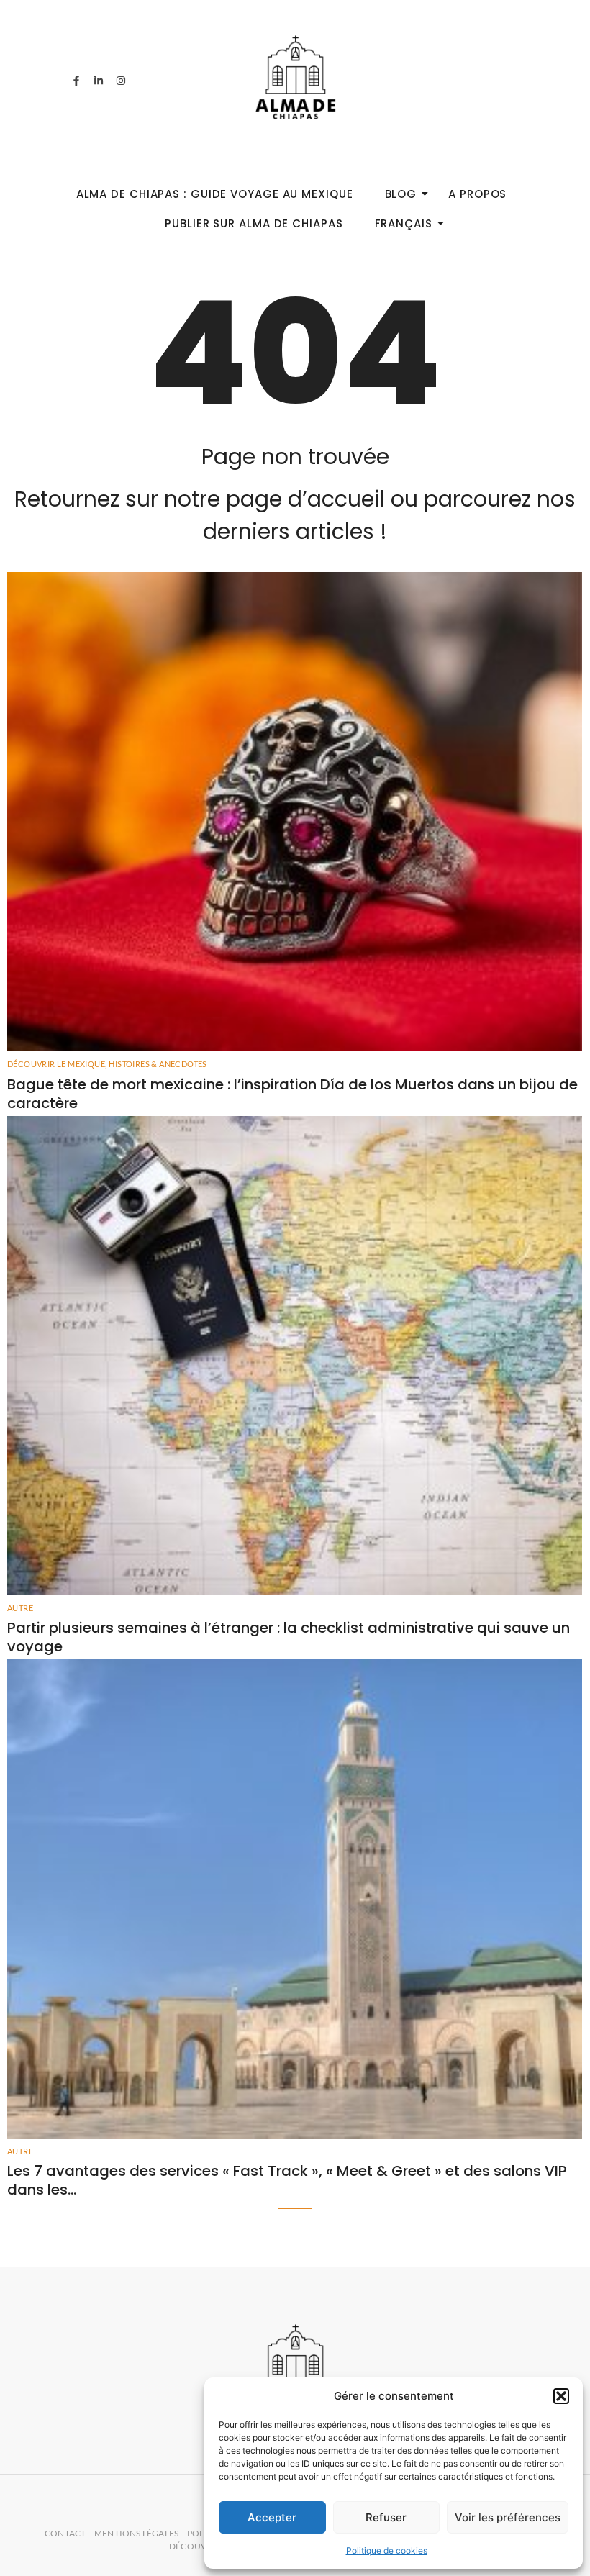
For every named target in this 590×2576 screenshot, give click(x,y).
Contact (65, 2533)
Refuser (386, 2517)
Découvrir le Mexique (57, 1064)
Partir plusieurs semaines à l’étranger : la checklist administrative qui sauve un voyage (289, 1637)
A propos (477, 194)
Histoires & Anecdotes (158, 1064)
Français (404, 223)
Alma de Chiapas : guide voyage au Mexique (215, 194)
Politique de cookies (387, 2550)
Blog (401, 194)
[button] (561, 2396)
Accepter (272, 2517)
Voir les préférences (508, 2517)
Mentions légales (136, 2533)
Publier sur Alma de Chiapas (254, 223)
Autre (20, 1608)
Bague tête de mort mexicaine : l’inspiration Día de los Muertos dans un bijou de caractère (292, 1094)
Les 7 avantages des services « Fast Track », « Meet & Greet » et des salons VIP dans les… (287, 2180)
